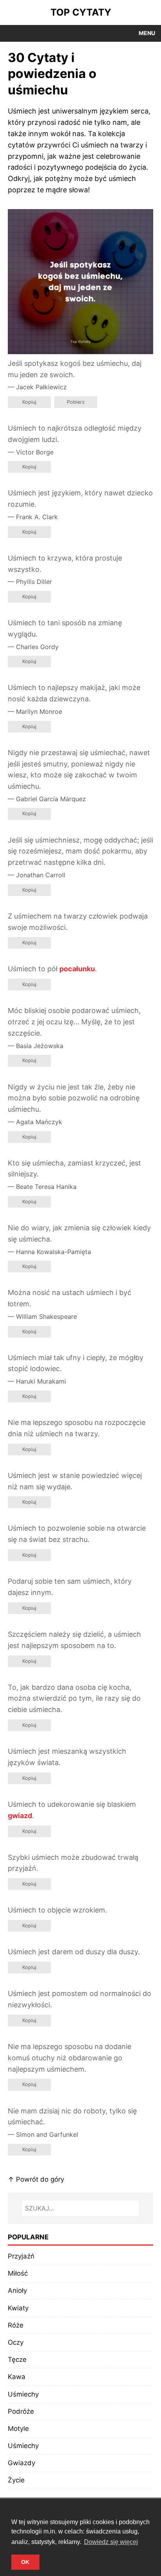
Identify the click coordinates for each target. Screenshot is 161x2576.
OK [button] (25, 2562)
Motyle (18, 2429)
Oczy (16, 2342)
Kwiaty (18, 2308)
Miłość (18, 2273)
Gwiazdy (21, 2463)
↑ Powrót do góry (36, 2179)
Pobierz (76, 402)
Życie (16, 2480)
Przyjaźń (21, 2256)
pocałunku (77, 969)
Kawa (17, 2377)
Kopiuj (29, 402)
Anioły (17, 2290)
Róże (16, 2325)
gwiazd (20, 1816)
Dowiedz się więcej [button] (111, 2542)
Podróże (21, 2411)
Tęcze (17, 2360)
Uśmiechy (23, 2394)
